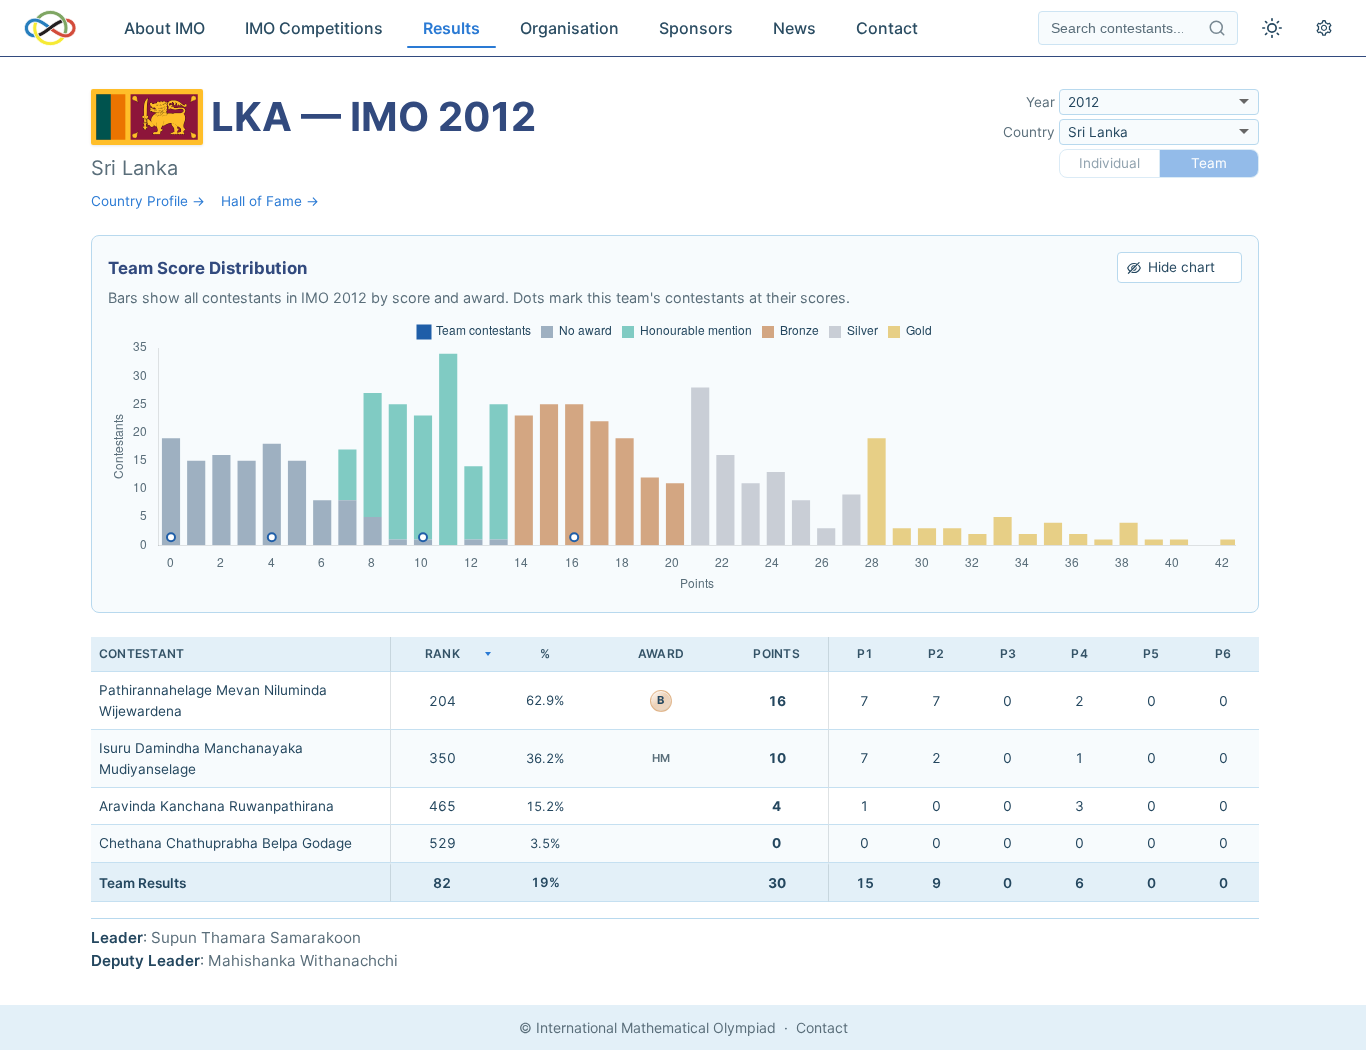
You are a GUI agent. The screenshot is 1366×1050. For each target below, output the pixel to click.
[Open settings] (1324, 28)
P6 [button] (1223, 653)
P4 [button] (1079, 653)
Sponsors (696, 28)
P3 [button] (1008, 653)
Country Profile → (148, 201)
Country (1029, 132)
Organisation (569, 28)
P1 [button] (865, 653)
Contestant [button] (141, 653)
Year (1040, 102)
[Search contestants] (1217, 28)
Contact (887, 28)
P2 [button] (936, 653)
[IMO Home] (50, 28)
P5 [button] (1151, 653)
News (794, 28)
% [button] (545, 653)
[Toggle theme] (1272, 28)
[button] (442, 654)
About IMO (164, 28)
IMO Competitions (314, 28)
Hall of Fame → (270, 201)
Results (451, 28)
